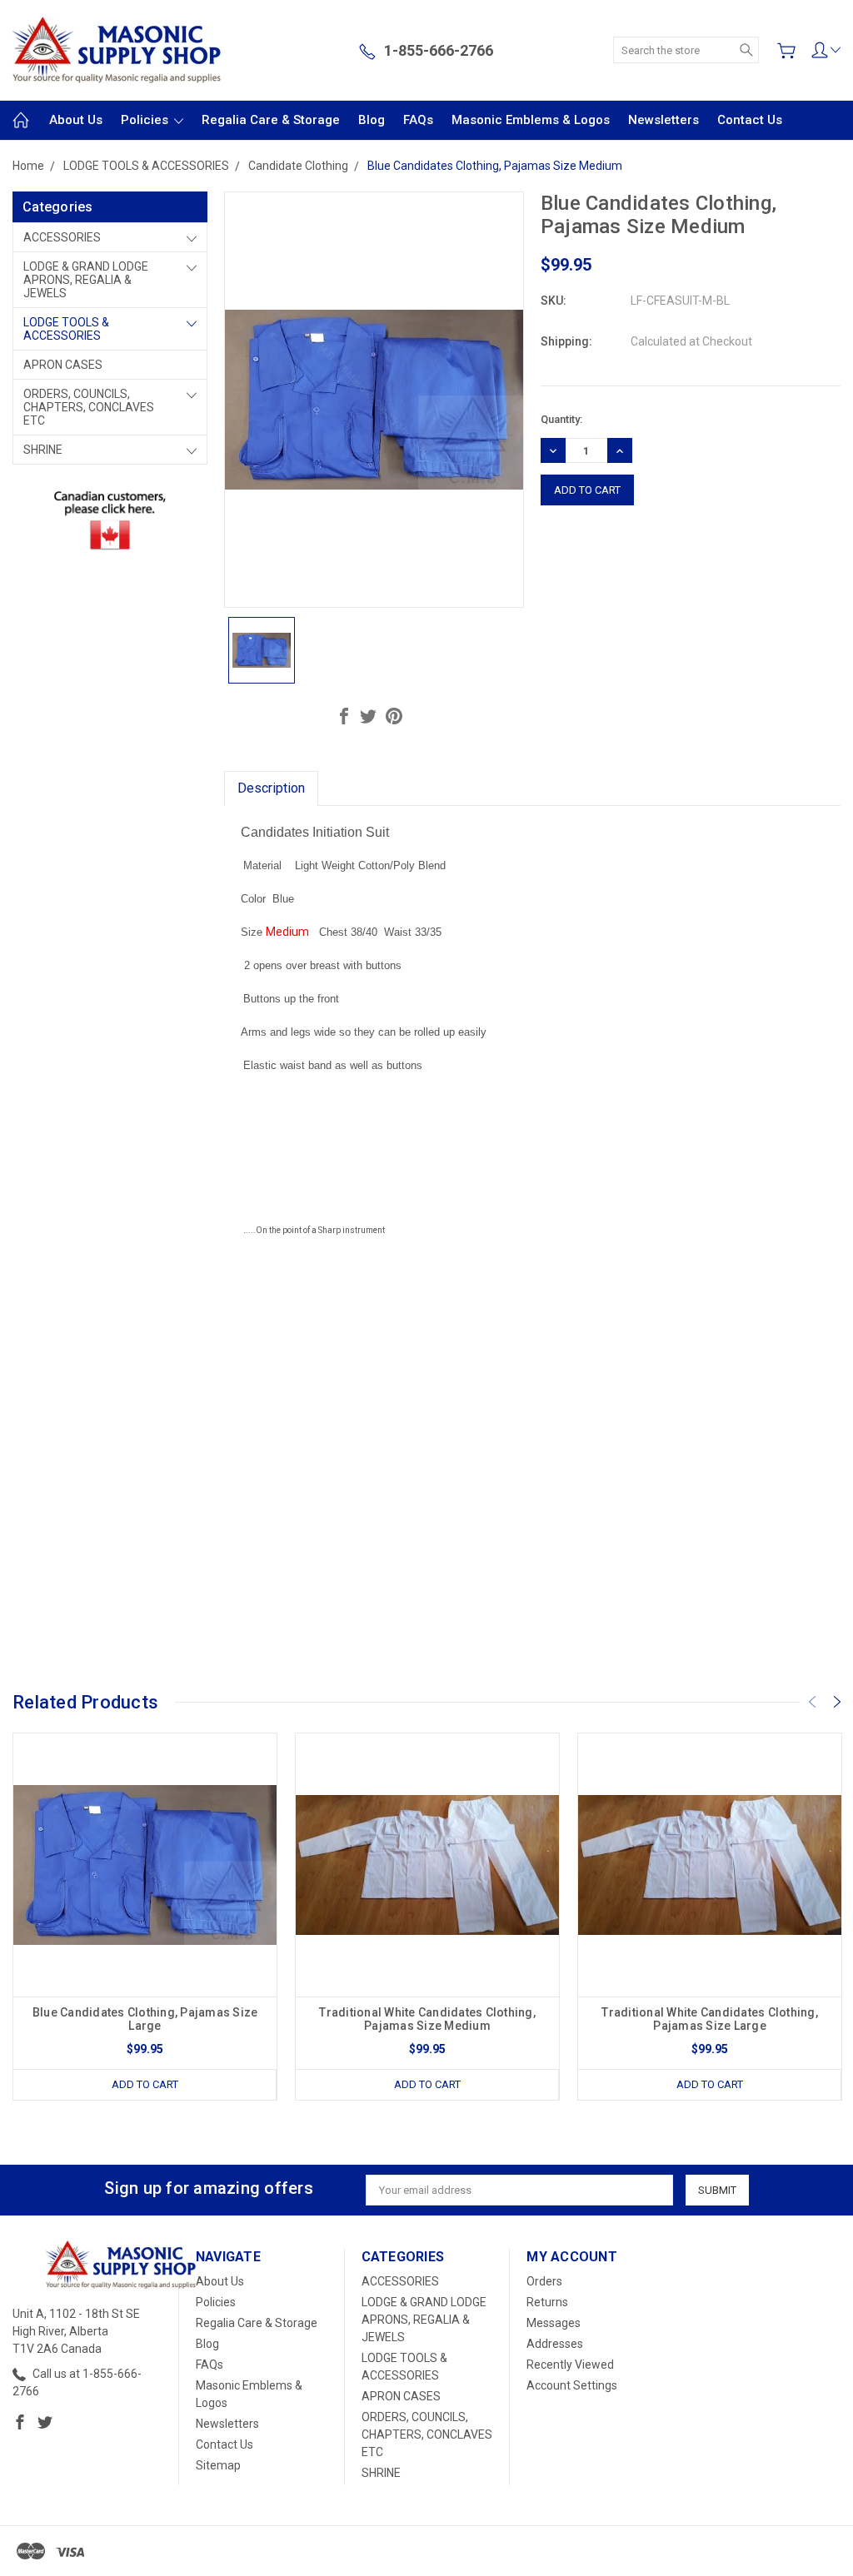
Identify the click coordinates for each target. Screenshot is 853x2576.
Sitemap (218, 2465)
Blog (372, 120)
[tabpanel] (145, 1917)
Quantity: (561, 419)
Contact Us (750, 120)
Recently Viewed (570, 2365)
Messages (554, 2323)
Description (271, 788)
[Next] (837, 1702)
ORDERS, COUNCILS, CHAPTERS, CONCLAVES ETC (89, 407)
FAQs (418, 120)
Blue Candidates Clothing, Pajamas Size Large (145, 2019)
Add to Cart (145, 2084)
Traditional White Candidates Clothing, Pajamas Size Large (710, 2019)
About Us (76, 120)
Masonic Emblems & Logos (531, 120)
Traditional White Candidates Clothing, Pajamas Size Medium (427, 2019)
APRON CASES (63, 365)
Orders (544, 2281)
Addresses (555, 2344)
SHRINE (43, 450)
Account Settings (572, 2385)
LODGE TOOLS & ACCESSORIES (66, 329)
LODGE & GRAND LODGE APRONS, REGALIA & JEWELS (86, 280)
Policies (146, 120)
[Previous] (812, 1702)
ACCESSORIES (62, 237)
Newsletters (663, 120)
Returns (547, 2302)
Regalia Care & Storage (271, 120)
